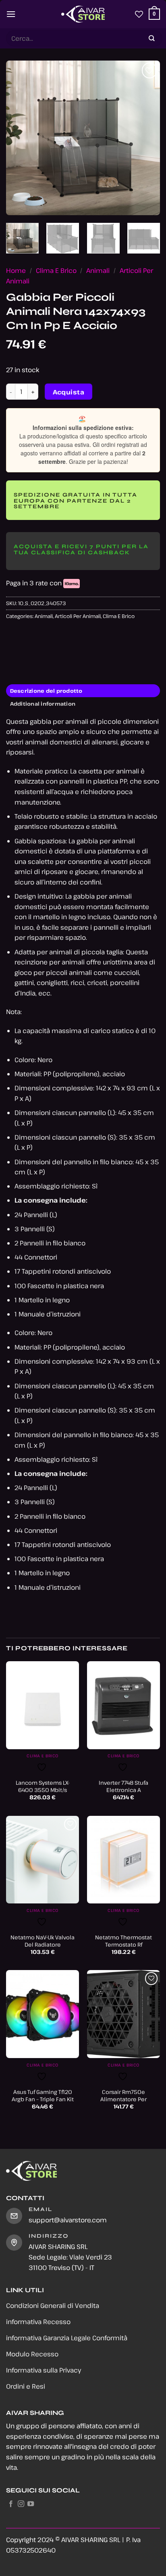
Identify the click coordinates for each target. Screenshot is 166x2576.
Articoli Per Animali (78, 616)
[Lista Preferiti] (139, 14)
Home (16, 270)
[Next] (147, 138)
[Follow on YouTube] (31, 2504)
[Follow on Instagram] (21, 2504)
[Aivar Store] (83, 14)
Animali (98, 270)
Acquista (69, 392)
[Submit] (152, 39)
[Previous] (19, 138)
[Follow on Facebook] (11, 2504)
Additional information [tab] (43, 704)
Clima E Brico (56, 270)
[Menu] (11, 14)
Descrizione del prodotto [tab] (46, 691)
